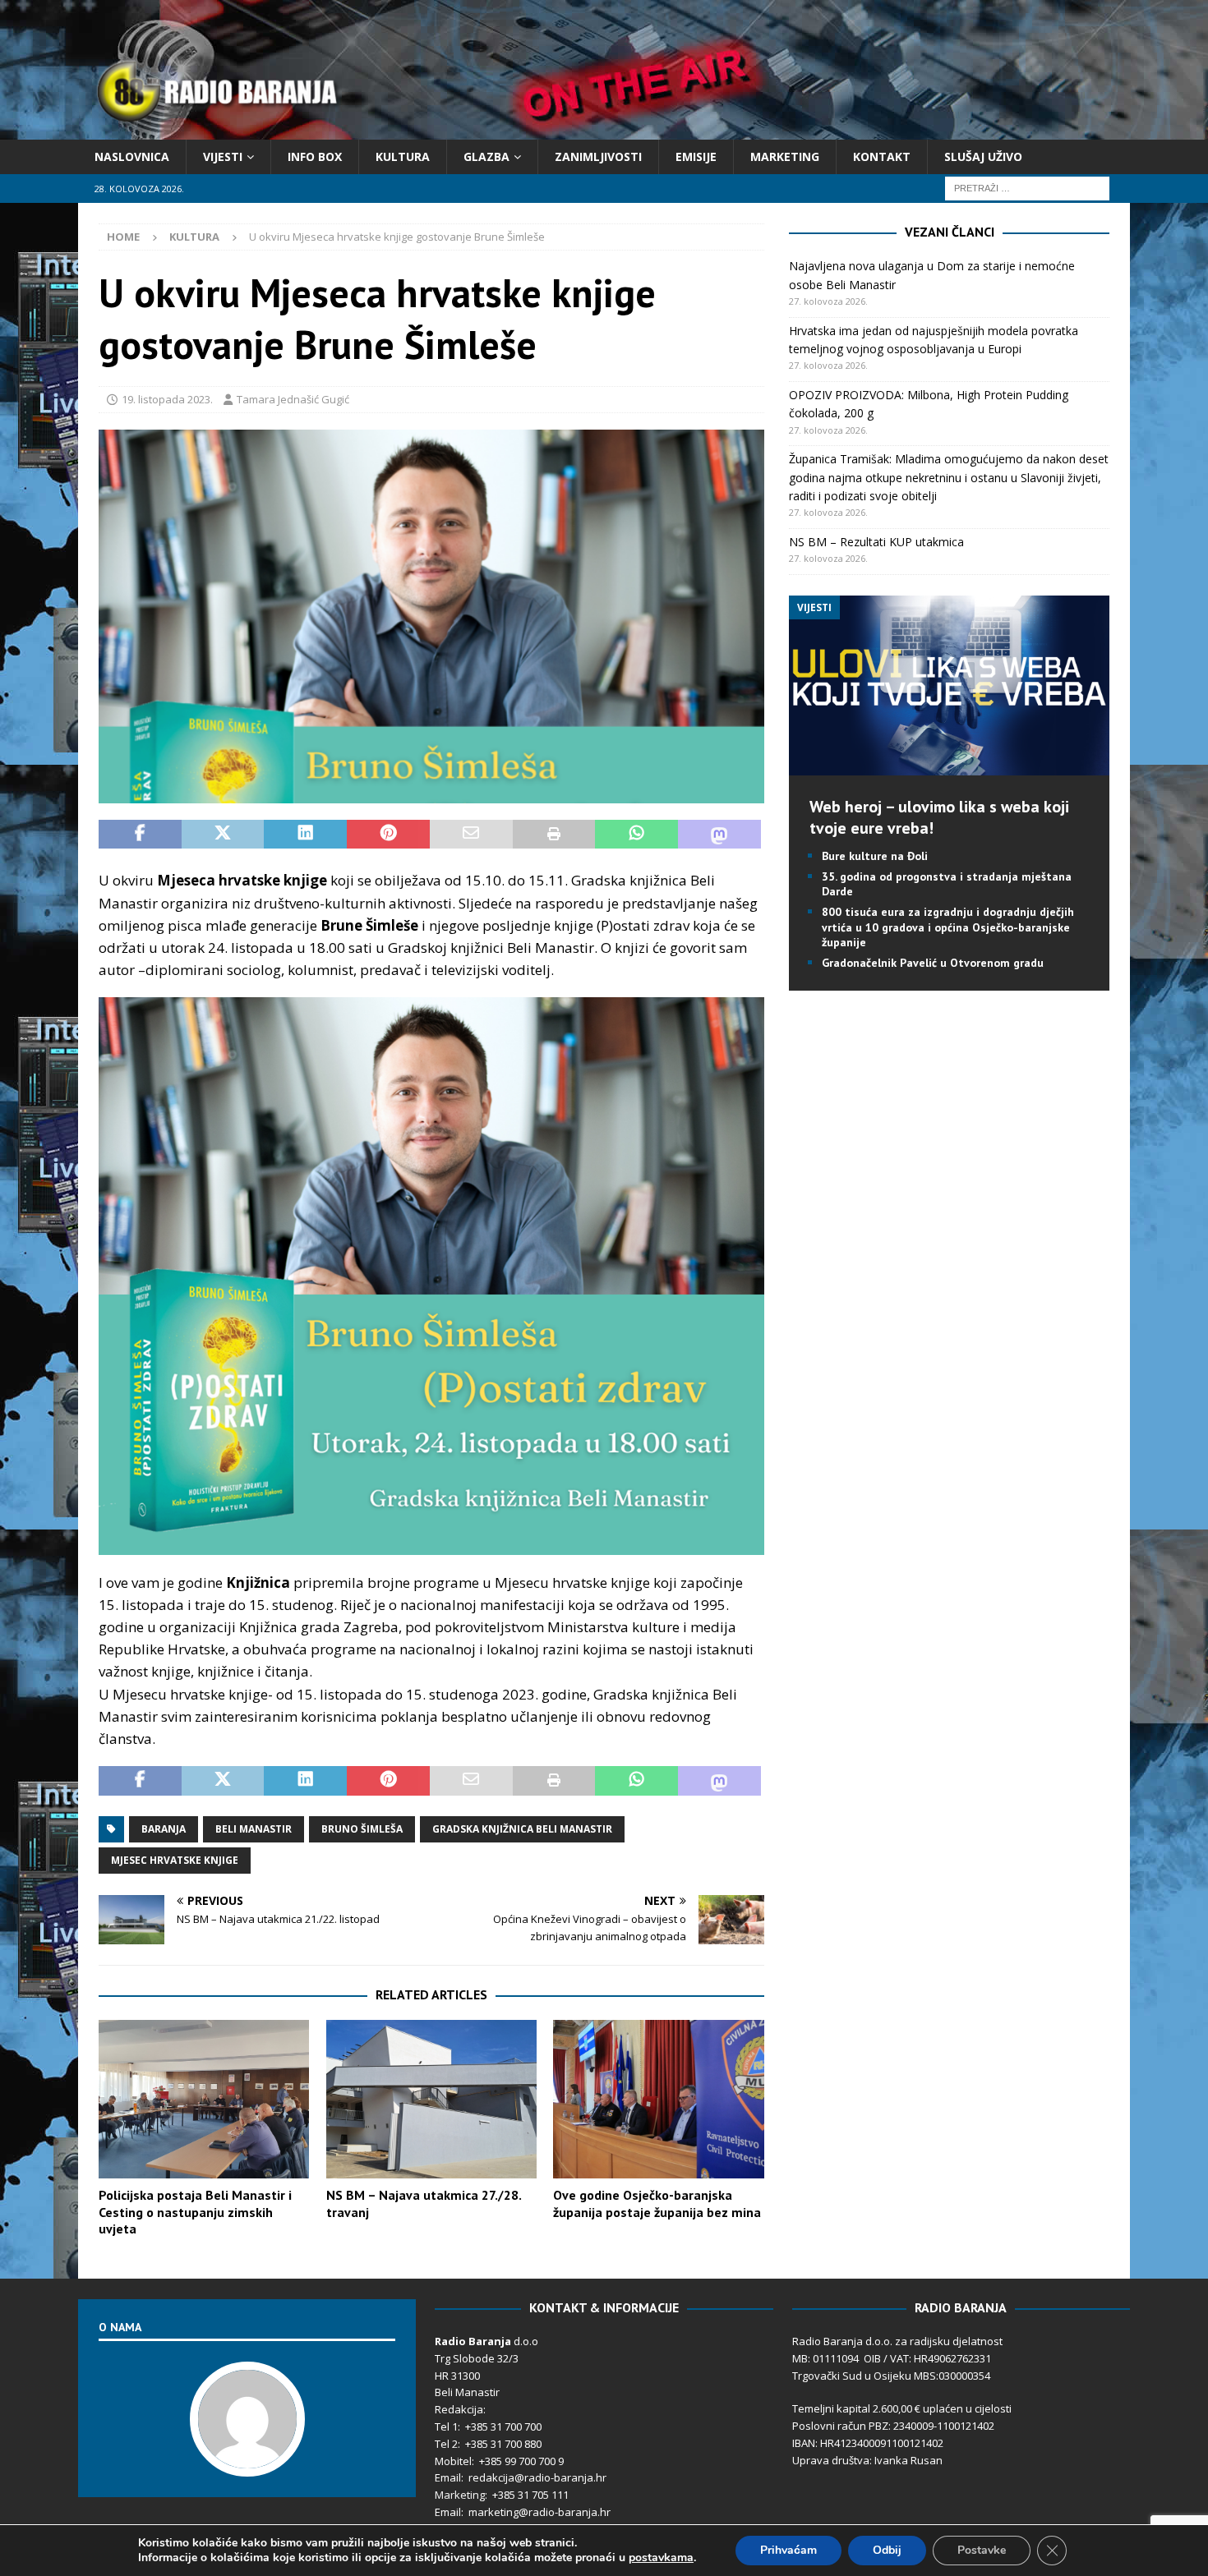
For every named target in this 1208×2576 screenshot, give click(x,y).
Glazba (486, 156)
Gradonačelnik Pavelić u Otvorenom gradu (933, 963)
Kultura (403, 156)
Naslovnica (132, 156)
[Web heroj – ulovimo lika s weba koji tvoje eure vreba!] (949, 765)
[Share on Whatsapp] (636, 835)
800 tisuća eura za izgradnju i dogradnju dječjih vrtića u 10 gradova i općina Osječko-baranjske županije (948, 927)
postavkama (661, 2558)
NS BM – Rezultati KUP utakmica (876, 542)
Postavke (982, 2550)
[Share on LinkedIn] (305, 835)
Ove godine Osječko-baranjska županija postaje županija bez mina (657, 2203)
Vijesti (223, 156)
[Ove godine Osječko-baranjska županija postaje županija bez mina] (658, 2099)
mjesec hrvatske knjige (175, 1860)
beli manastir (254, 1829)
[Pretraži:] (1027, 188)
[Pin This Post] (388, 835)
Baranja (164, 1829)
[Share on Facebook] (140, 835)
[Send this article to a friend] (471, 835)
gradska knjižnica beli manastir (522, 1829)
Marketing (785, 156)
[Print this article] (554, 835)
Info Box (315, 156)
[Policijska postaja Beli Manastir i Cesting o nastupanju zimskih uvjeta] (204, 2099)
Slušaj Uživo (983, 156)
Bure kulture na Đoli (875, 856)
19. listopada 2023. (167, 399)
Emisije (696, 156)
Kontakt (882, 156)
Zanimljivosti (598, 156)
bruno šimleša (362, 1829)
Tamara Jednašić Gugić (293, 399)
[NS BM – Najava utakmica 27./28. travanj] (431, 2099)
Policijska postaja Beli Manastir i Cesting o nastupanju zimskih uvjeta (195, 2212)
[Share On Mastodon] (719, 835)
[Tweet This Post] (223, 835)
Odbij (887, 2550)
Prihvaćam (788, 2550)
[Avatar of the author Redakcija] (247, 2460)
